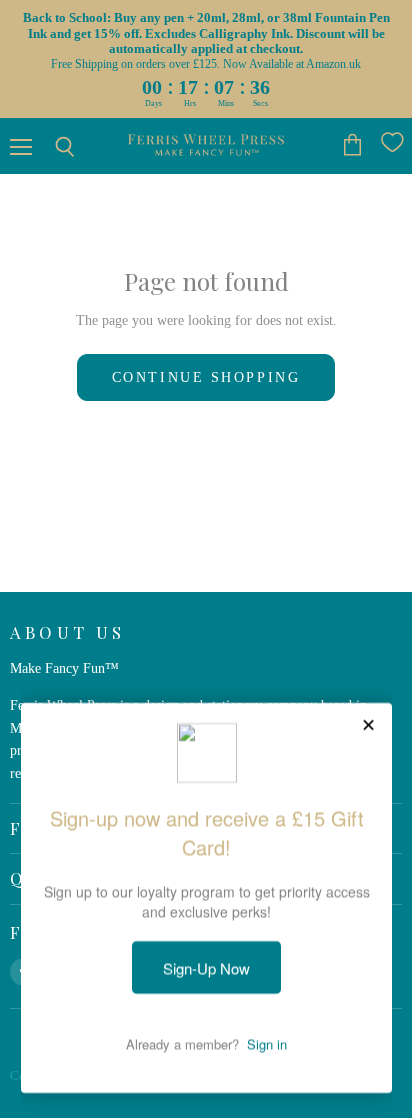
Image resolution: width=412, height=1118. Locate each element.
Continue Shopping (206, 377)
